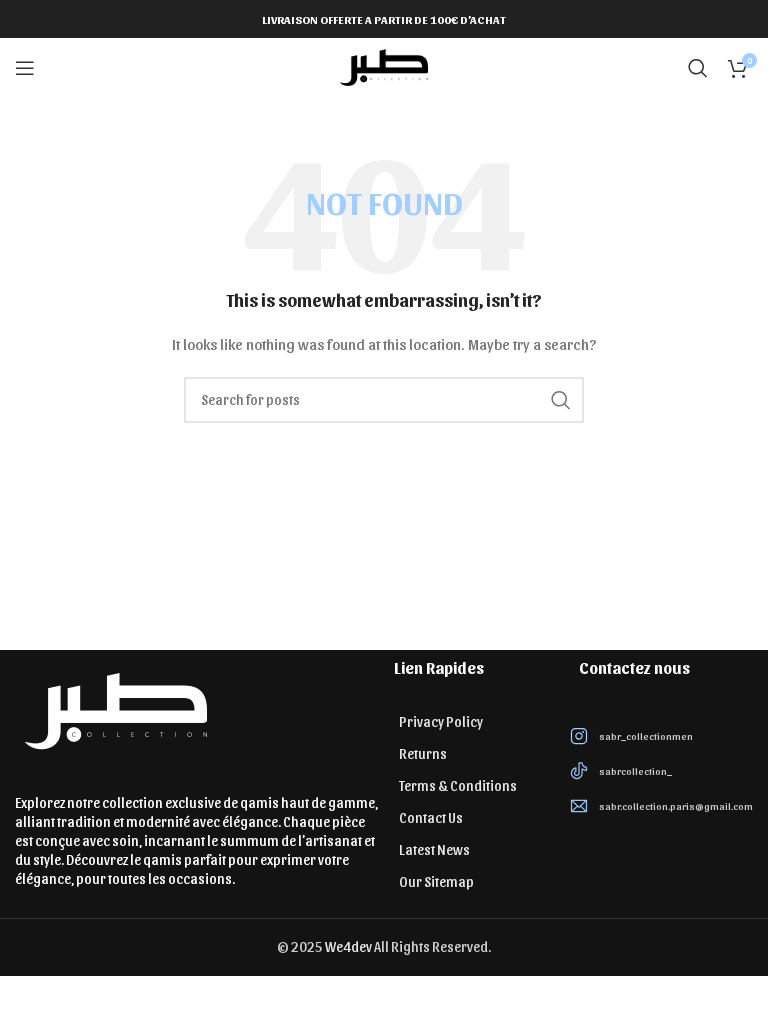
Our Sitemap (436, 881)
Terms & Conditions (458, 785)
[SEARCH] (561, 400)
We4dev (348, 946)
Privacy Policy (441, 721)
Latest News (434, 849)
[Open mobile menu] (25, 68)
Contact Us (431, 817)
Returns (423, 753)
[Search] (698, 68)
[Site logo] (384, 66)
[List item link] (661, 736)
